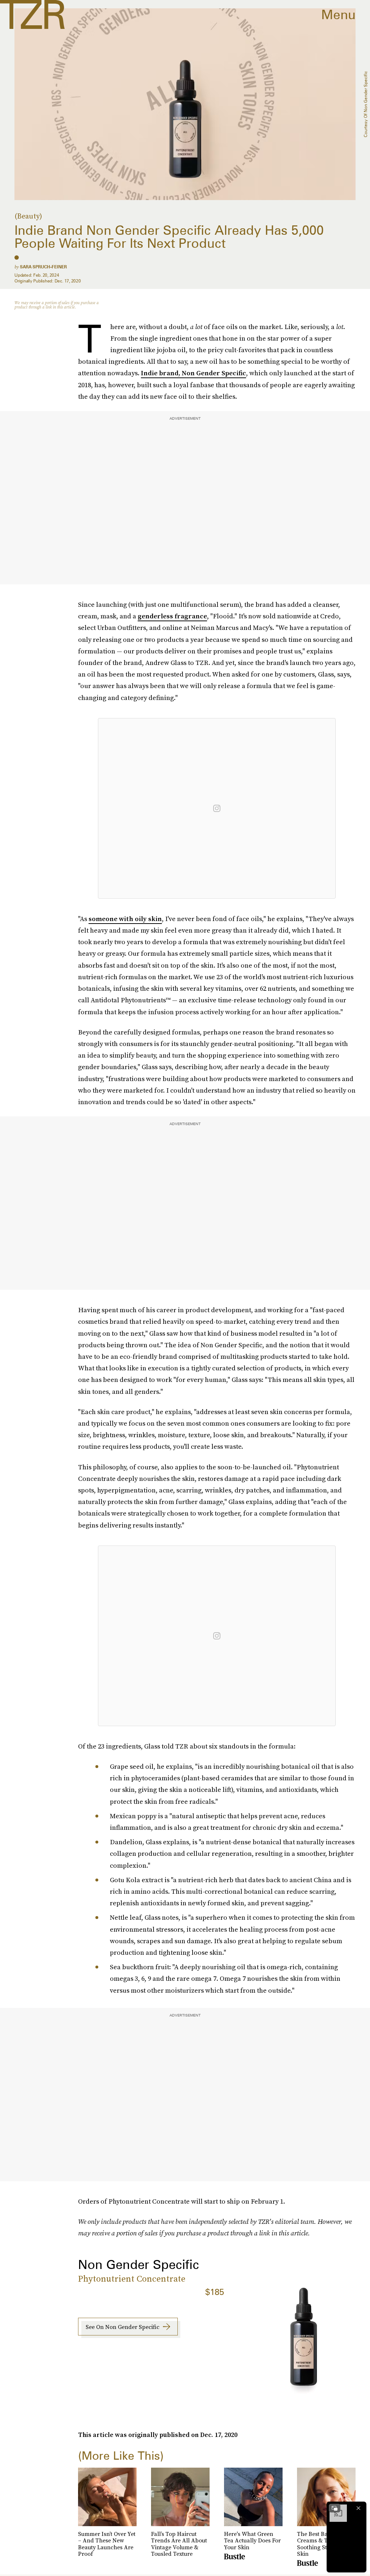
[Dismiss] (358, 2508)
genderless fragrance (172, 616)
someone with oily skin (125, 919)
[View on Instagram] (217, 808)
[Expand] (335, 2508)
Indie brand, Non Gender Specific (193, 373)
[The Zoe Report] (32, 14)
